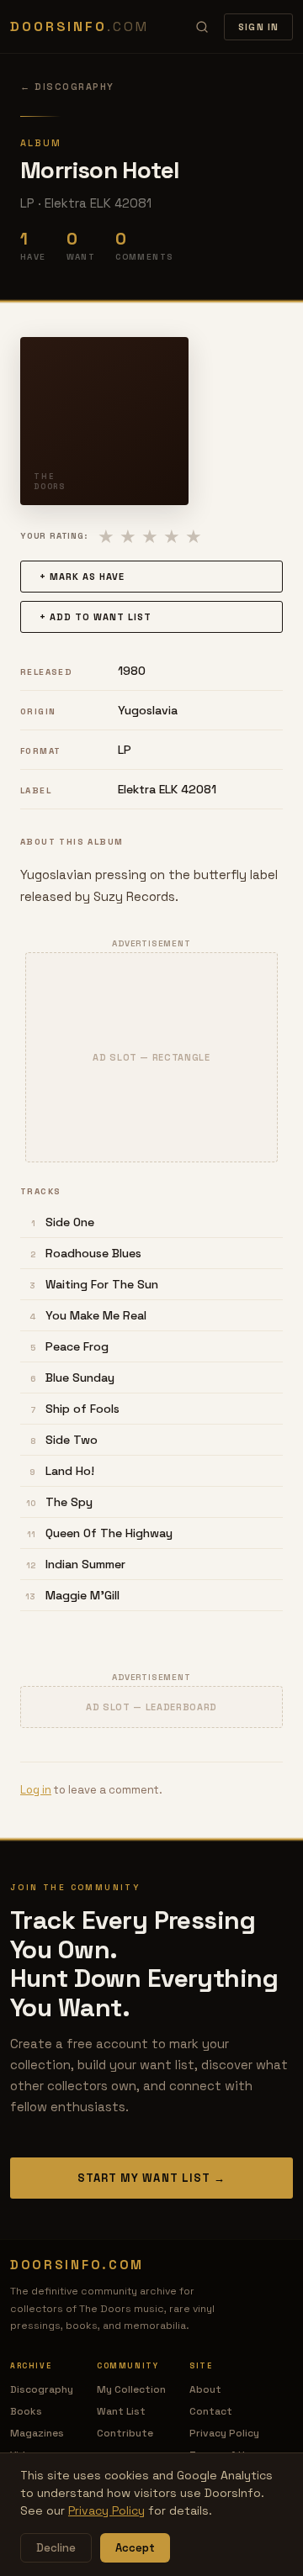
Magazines (37, 2433)
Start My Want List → (151, 2178)
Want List (121, 2411)
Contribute (125, 2433)
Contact (211, 2411)
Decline (56, 2548)
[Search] (202, 27)
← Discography (67, 87)
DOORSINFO (79, 26)
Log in (36, 1790)
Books (26, 2411)
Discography (42, 2389)
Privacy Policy (224, 2433)
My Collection (131, 2389)
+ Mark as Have (82, 577)
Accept (135, 2548)
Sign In (258, 27)
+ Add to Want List (96, 617)
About (205, 2389)
